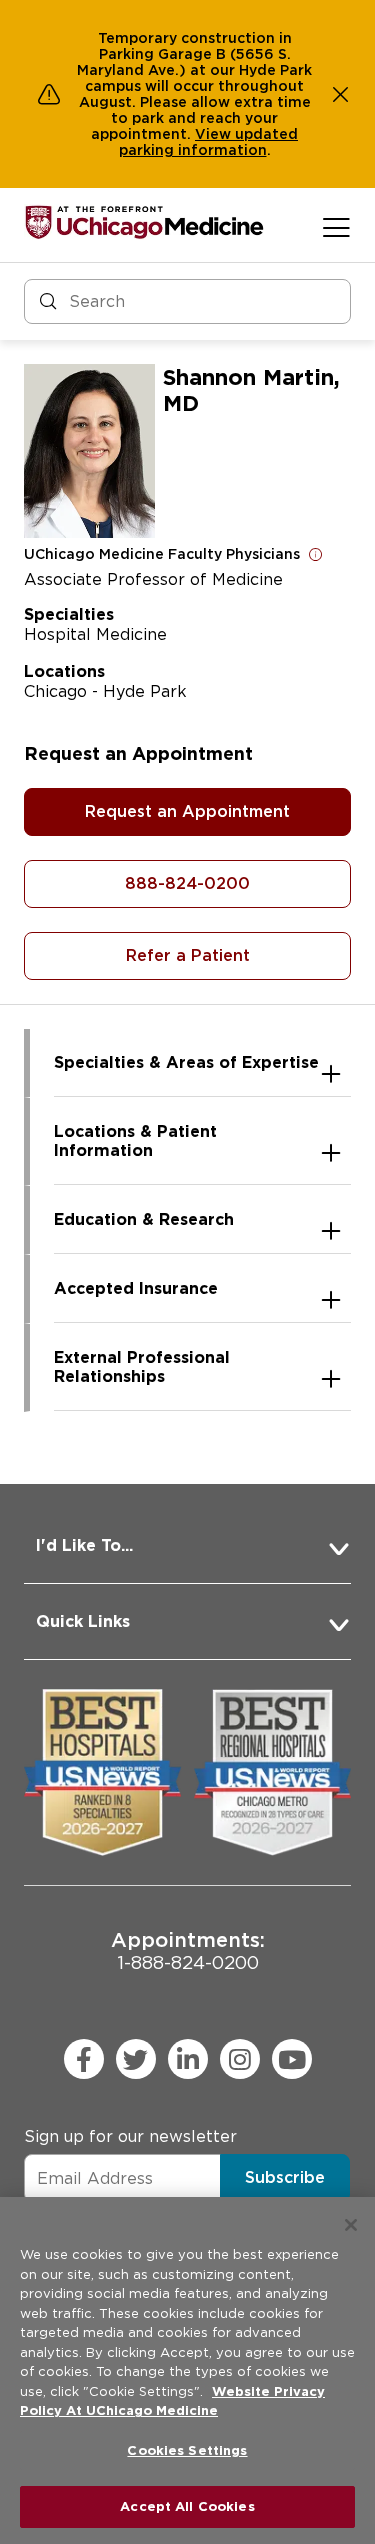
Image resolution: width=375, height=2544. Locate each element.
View (215, 134)
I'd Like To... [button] (84, 1545)
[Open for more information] (316, 554)
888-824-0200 (187, 883)
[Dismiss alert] (341, 94)
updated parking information (209, 142)
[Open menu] (336, 227)
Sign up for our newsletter (130, 2136)
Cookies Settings (187, 2450)
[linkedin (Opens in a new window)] (188, 2059)
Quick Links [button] (83, 1621)
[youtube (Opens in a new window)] (292, 2059)
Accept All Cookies (187, 2506)
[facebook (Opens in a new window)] (84, 2059)
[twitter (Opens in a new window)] (136, 2059)
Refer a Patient (188, 955)
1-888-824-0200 (188, 1950)
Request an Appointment (187, 811)
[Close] (351, 2225)
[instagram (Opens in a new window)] (240, 2059)
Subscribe (285, 2177)
